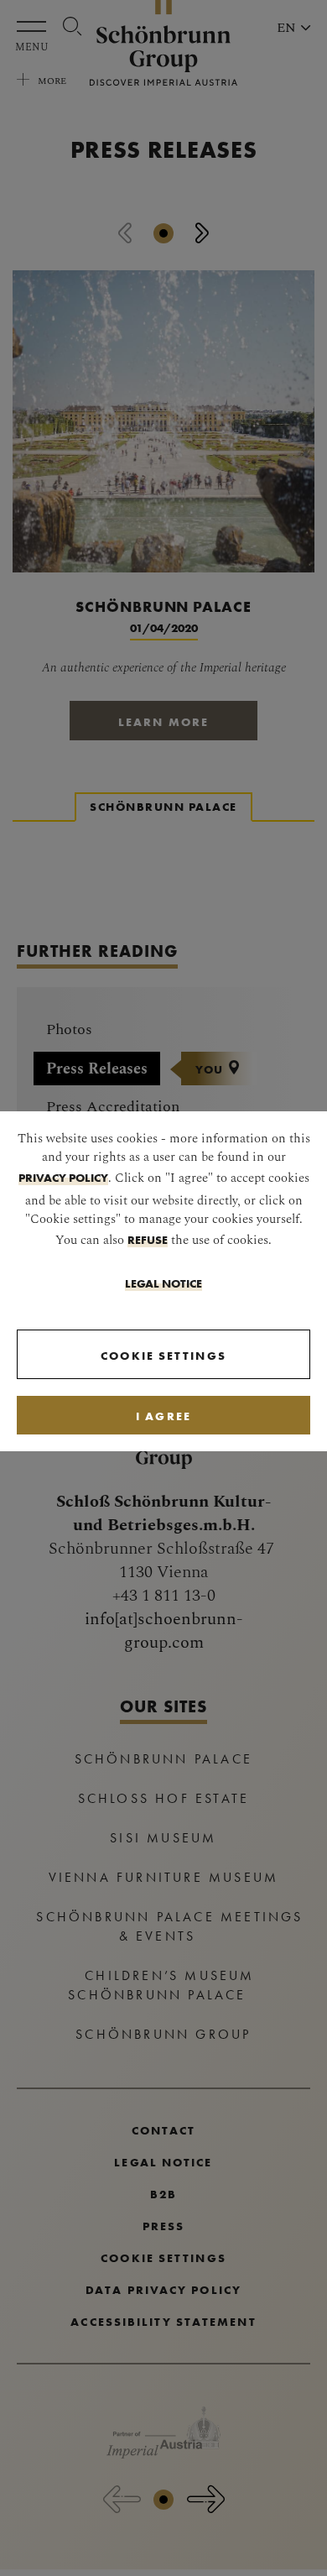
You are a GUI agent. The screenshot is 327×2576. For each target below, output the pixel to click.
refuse (148, 1240)
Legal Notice (163, 1283)
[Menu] (36, 26)
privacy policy (63, 1178)
